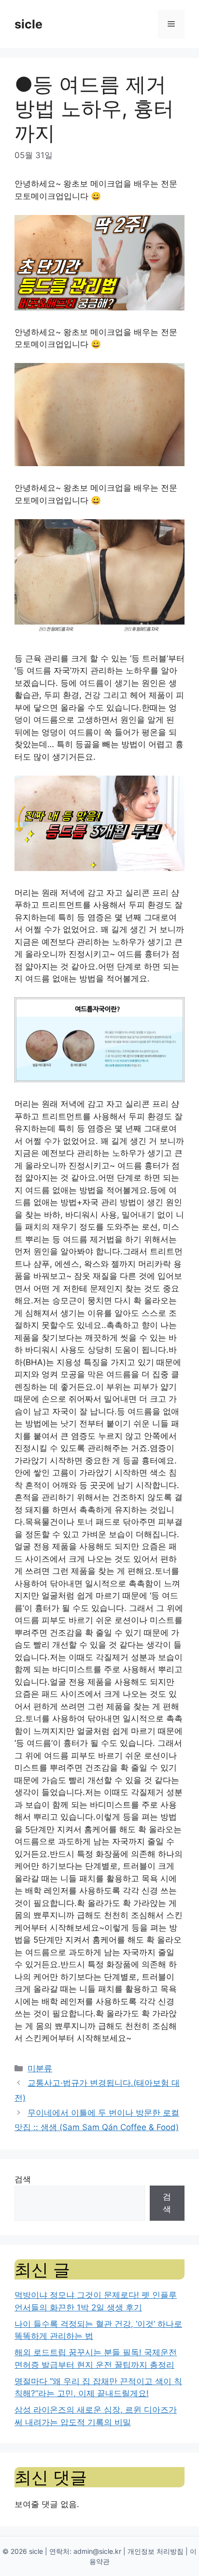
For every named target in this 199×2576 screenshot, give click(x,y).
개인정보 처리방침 (156, 2551)
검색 (23, 2179)
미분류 (40, 2068)
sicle (28, 24)
